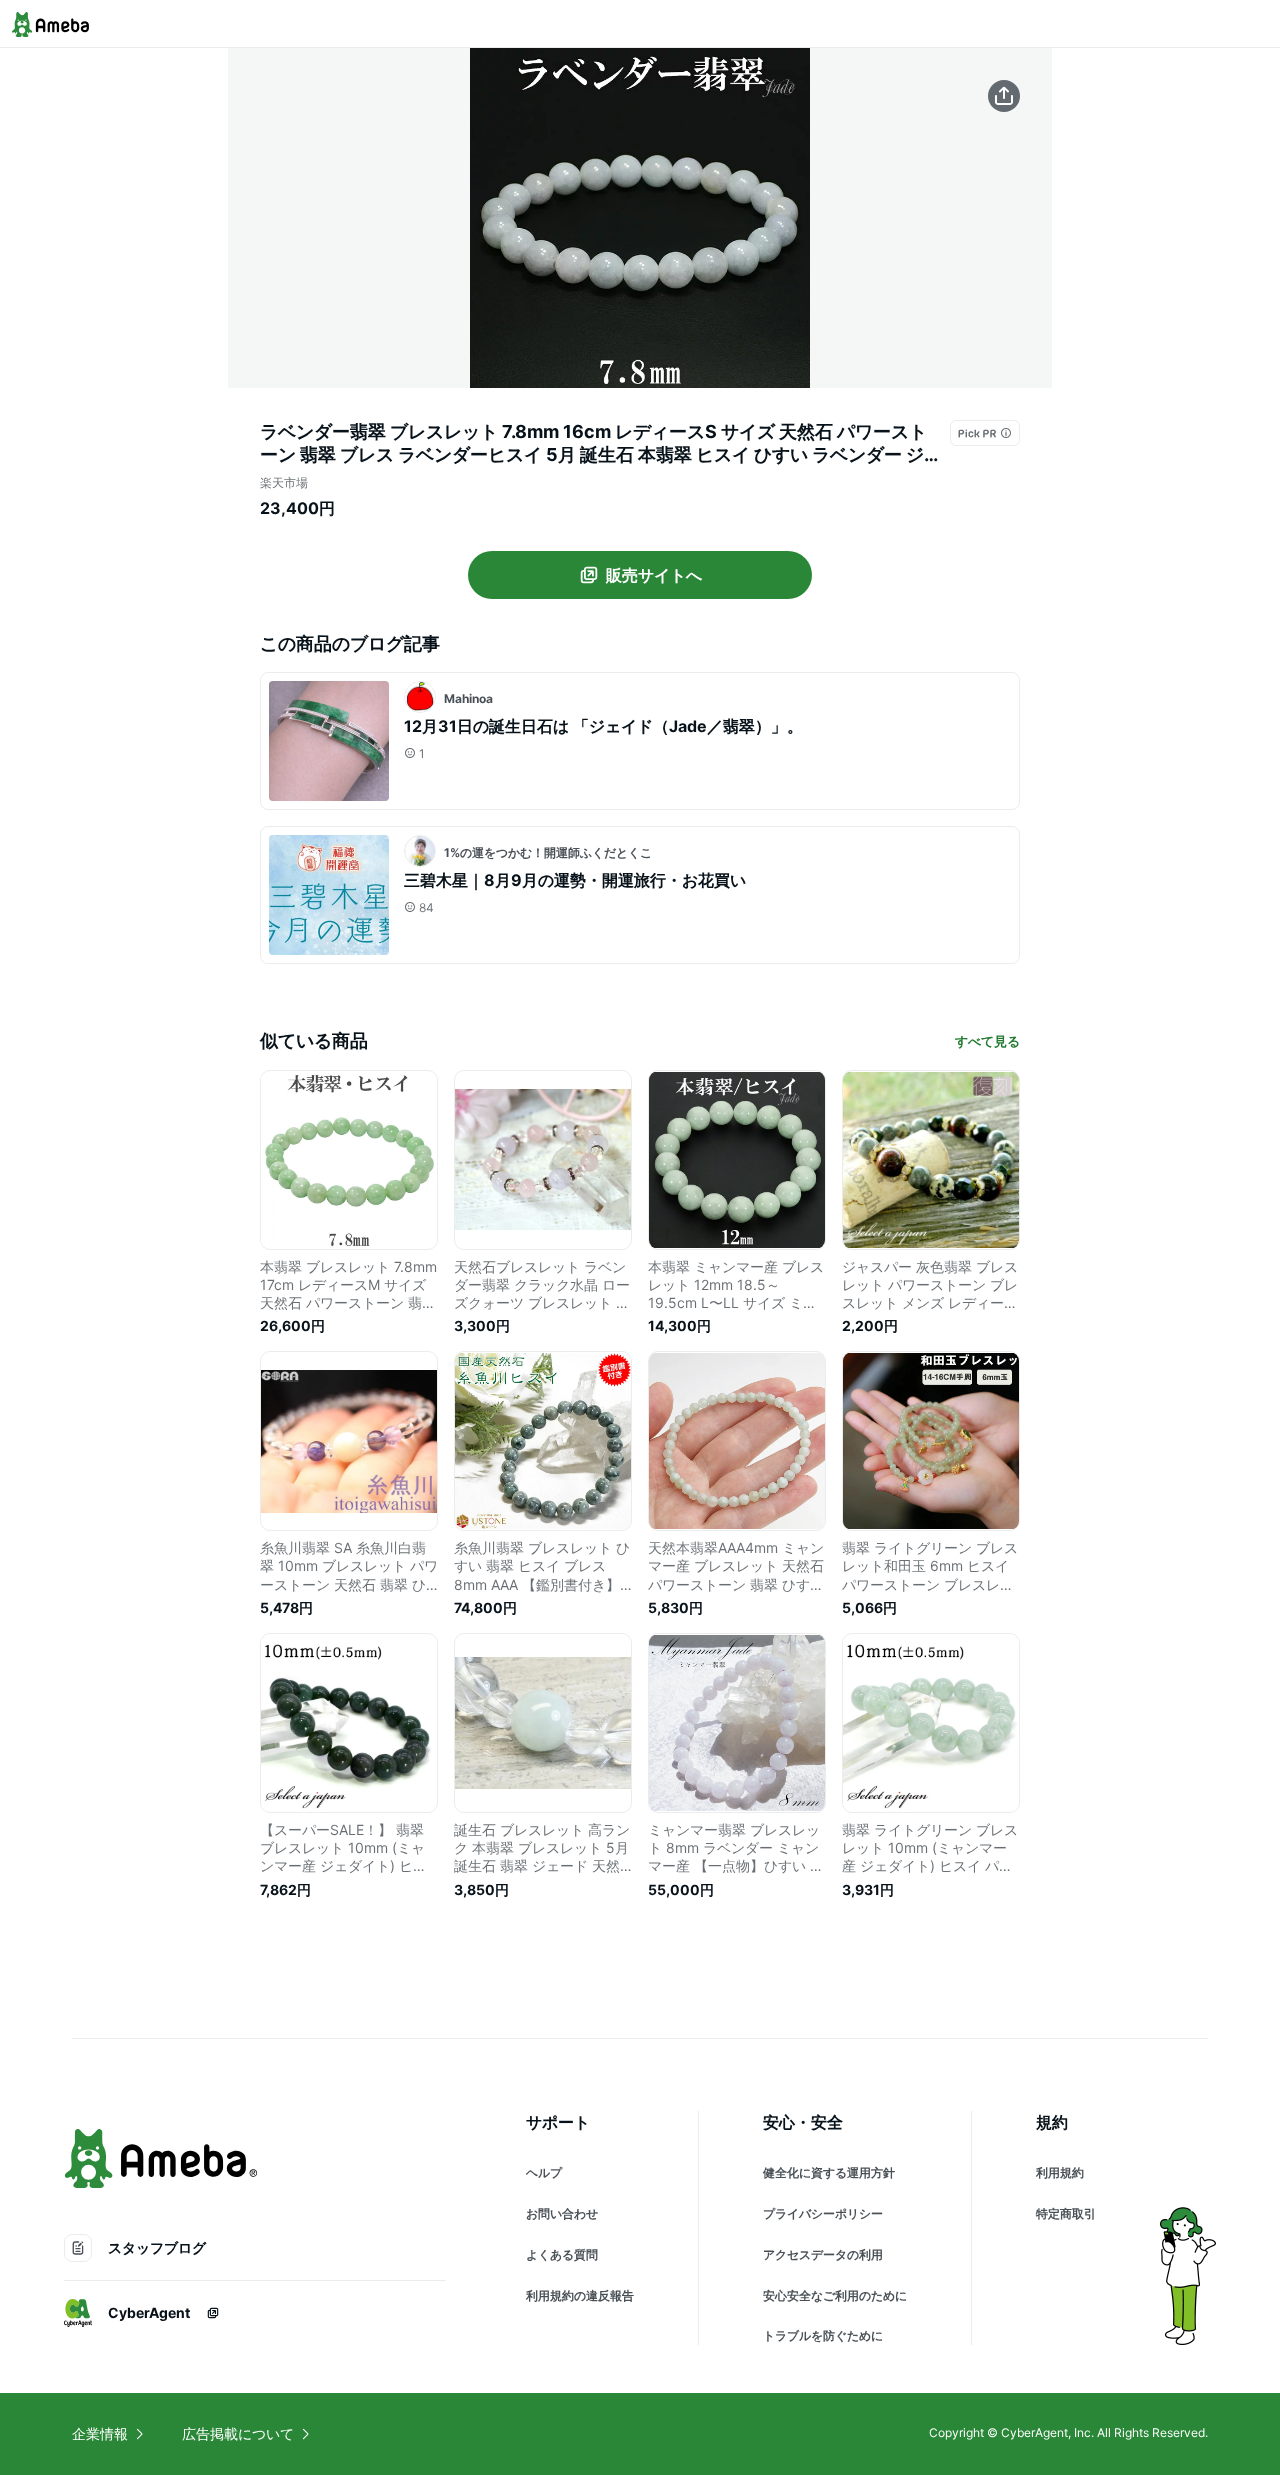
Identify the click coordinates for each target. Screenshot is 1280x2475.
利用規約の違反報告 (580, 2295)
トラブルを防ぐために (823, 2335)
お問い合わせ (562, 2213)
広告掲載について (238, 2433)
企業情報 (100, 2433)
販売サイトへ (654, 575)
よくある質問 (562, 2254)
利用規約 (1060, 2172)
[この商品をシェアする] (1004, 96)
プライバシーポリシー (823, 2213)
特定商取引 (1066, 2213)
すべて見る (987, 1041)
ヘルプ (544, 2172)
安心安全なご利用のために (835, 2295)
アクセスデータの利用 (823, 2254)
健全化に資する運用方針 (829, 2172)
